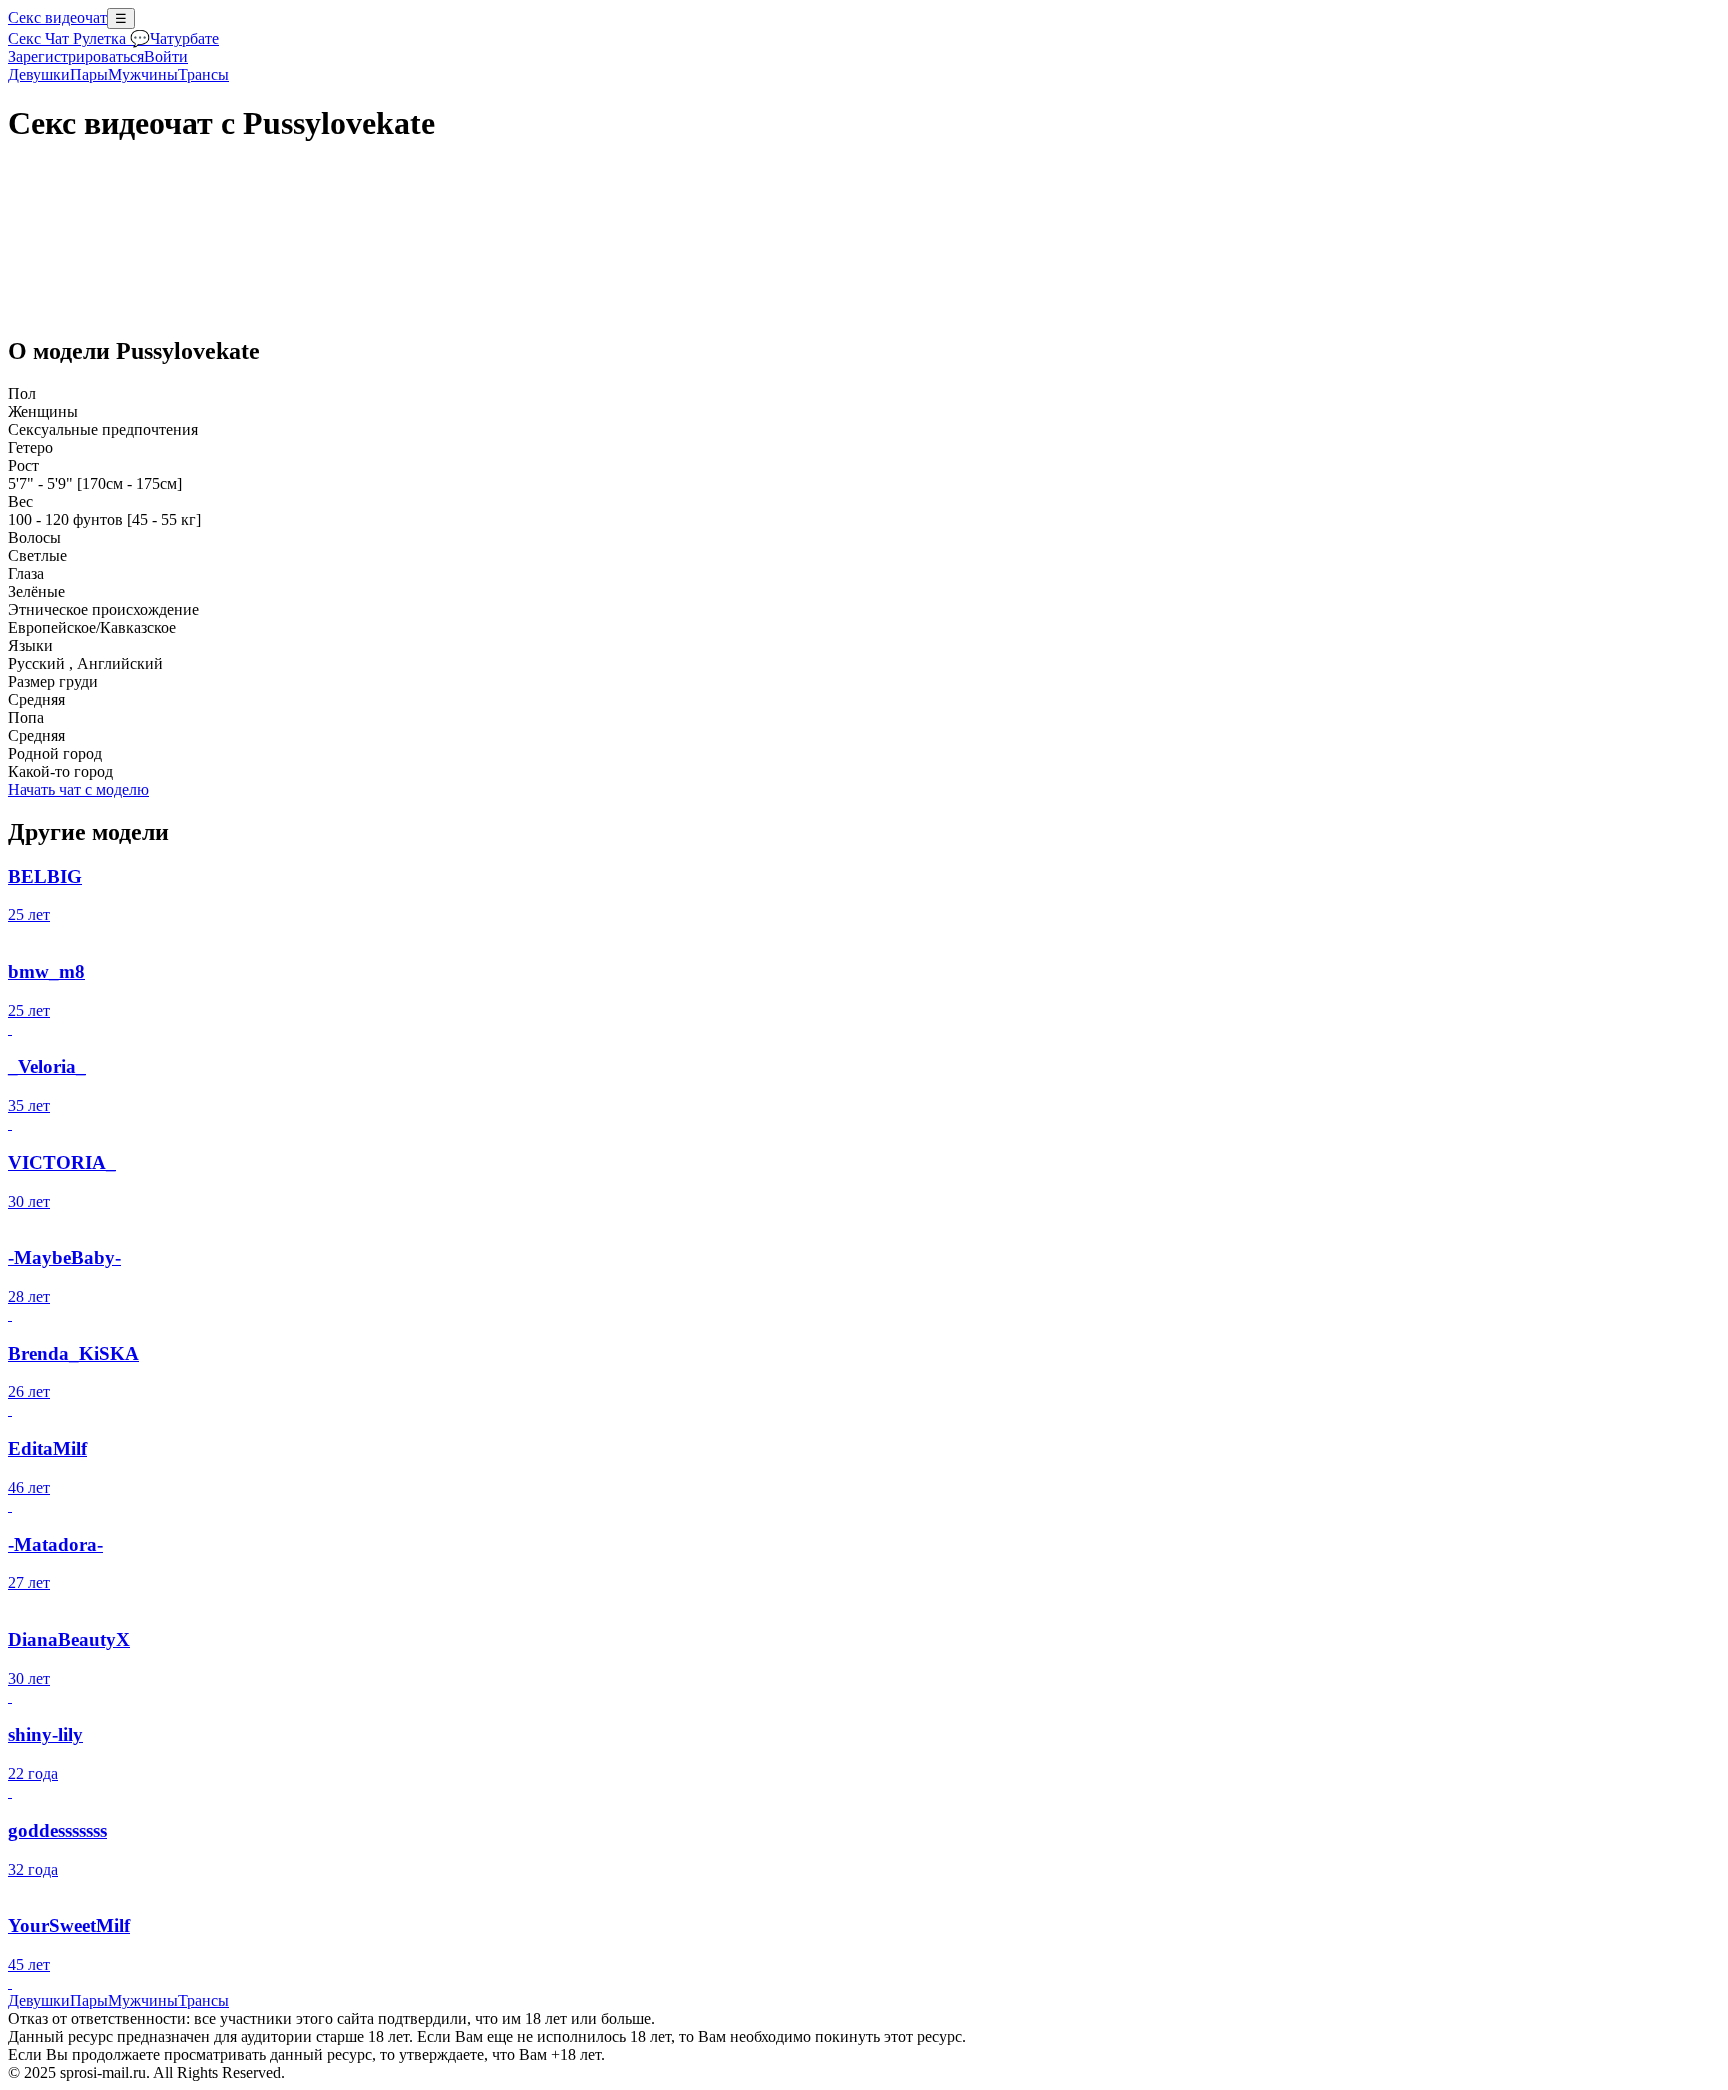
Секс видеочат (57, 17)
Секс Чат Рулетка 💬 (79, 38)
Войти (166, 56)
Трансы (203, 74)
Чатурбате (184, 38)
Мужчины (143, 74)
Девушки (39, 74)
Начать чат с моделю (78, 789)
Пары (89, 74)
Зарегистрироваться (76, 56)
